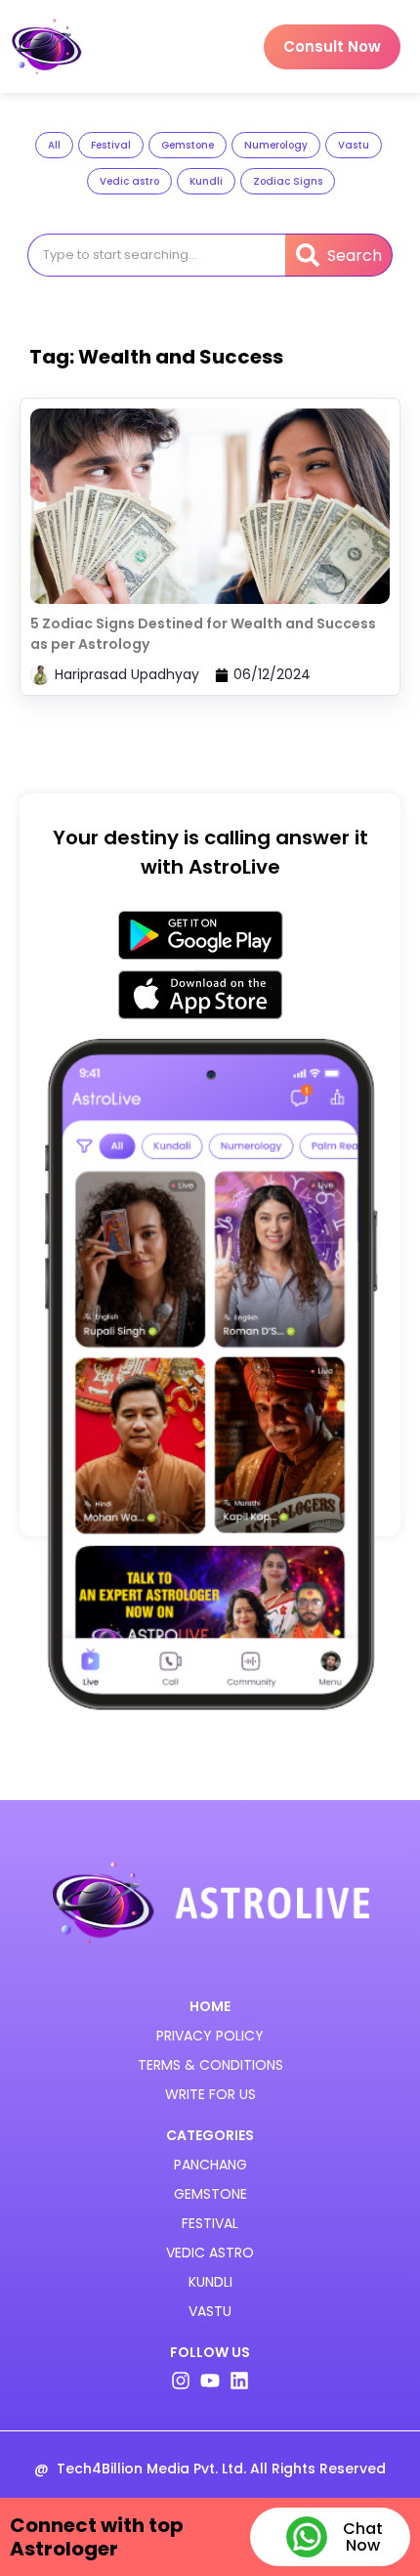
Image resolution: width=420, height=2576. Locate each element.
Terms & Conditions (210, 2065)
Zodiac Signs (288, 181)
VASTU (210, 2311)
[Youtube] (210, 2381)
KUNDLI (210, 2282)
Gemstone (188, 145)
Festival (111, 145)
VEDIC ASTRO (210, 2253)
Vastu (354, 145)
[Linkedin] (239, 2381)
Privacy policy (210, 2036)
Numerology (276, 145)
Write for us (210, 2094)
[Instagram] (181, 2381)
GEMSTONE (210, 2194)
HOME (210, 2006)
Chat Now (363, 2537)
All (54, 145)
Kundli (206, 181)
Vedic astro (129, 181)
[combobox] (156, 255)
